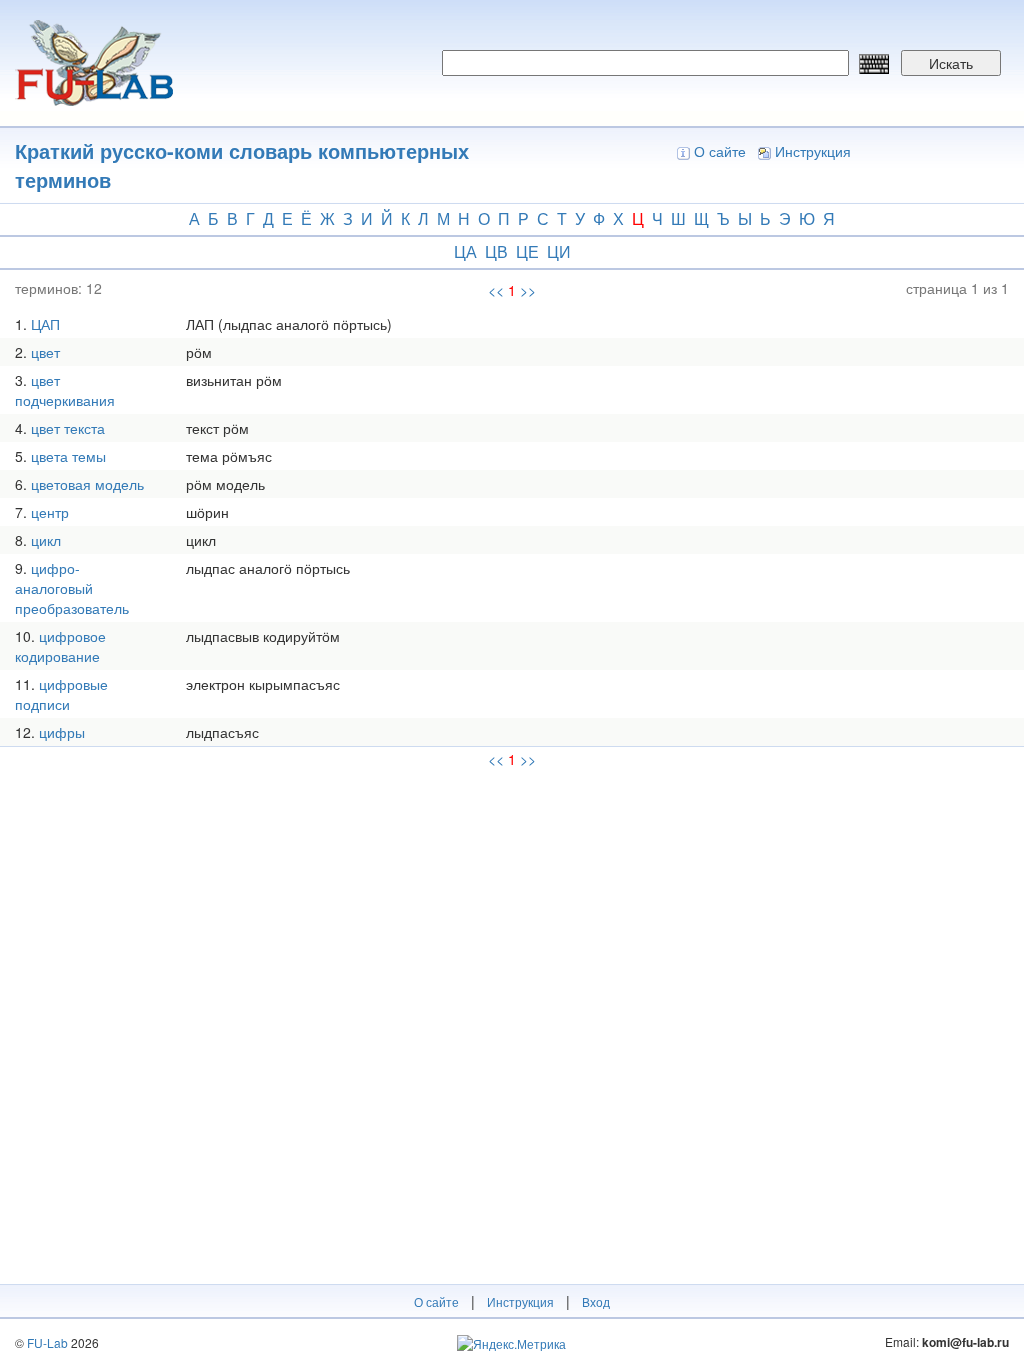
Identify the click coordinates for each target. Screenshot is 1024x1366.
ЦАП (45, 324)
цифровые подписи (61, 694)
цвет (45, 352)
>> (528, 290)
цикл (46, 540)
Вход (596, 1301)
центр (50, 512)
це (527, 251)
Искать (951, 63)
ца (465, 251)
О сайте (720, 151)
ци (559, 251)
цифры (62, 732)
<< (496, 290)
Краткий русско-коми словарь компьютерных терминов (242, 165)
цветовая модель (87, 484)
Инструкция (813, 151)
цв (496, 251)
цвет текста (68, 428)
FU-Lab (47, 1342)
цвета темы (68, 456)
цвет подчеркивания (65, 390)
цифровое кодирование (60, 646)
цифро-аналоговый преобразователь (72, 588)
